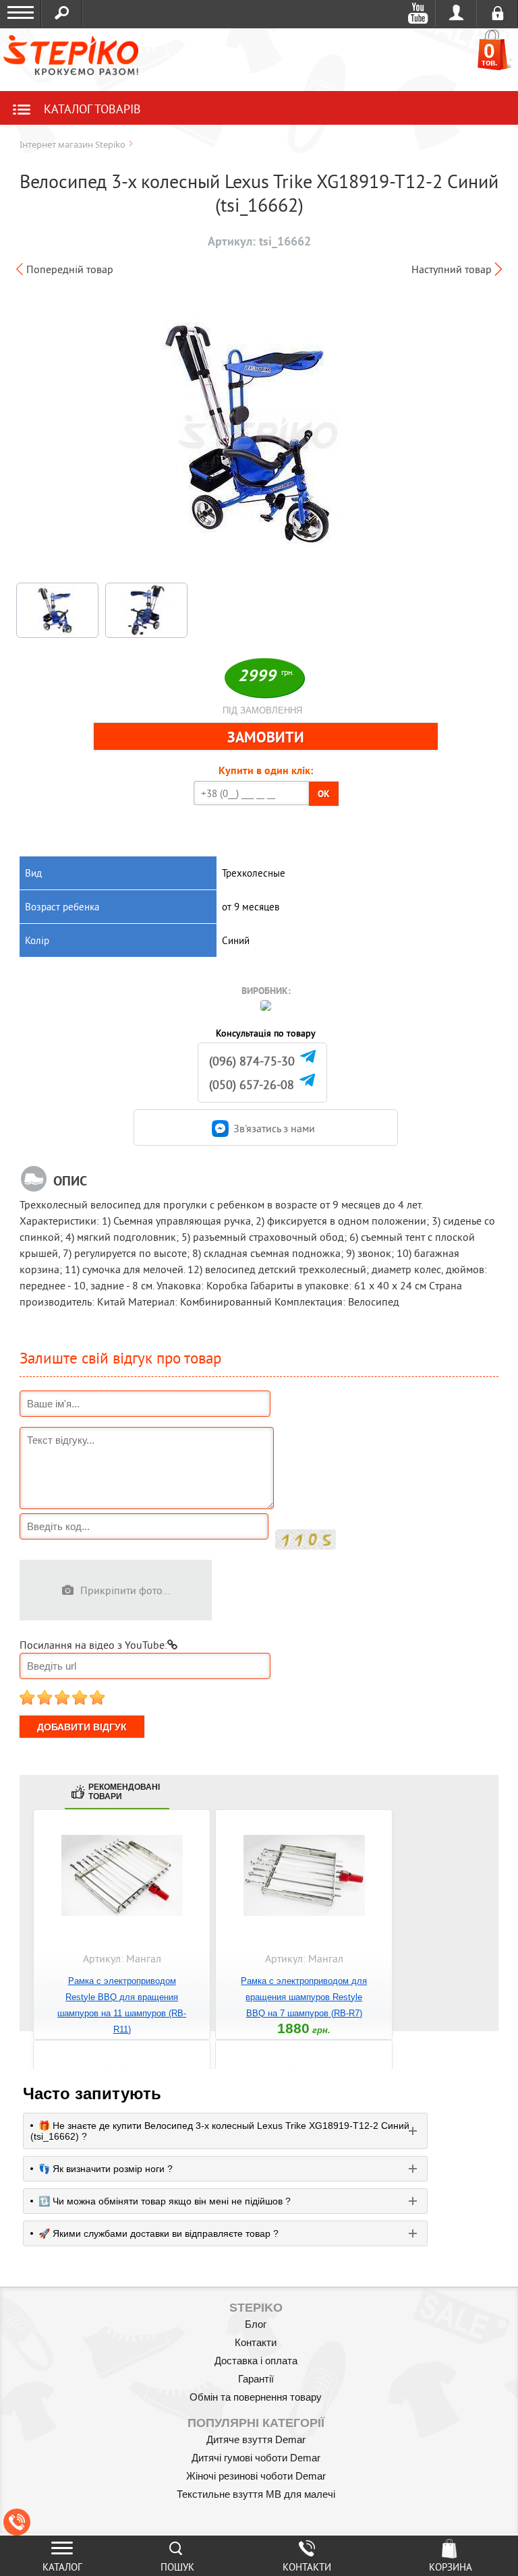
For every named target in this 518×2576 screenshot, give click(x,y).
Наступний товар (452, 269)
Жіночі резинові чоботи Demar (256, 2476)
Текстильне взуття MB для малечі (256, 2494)
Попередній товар (70, 269)
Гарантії (256, 2379)
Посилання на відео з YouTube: (93, 1645)
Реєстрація (497, 13)
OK (324, 794)
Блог (256, 2324)
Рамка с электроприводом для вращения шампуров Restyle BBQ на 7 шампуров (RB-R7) (304, 1997)
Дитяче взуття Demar (256, 2439)
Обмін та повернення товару (256, 2397)
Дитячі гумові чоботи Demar (256, 2458)
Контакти (256, 2342)
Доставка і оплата (256, 2361)
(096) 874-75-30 (252, 1061)
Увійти (456, 13)
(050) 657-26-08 (252, 1085)
